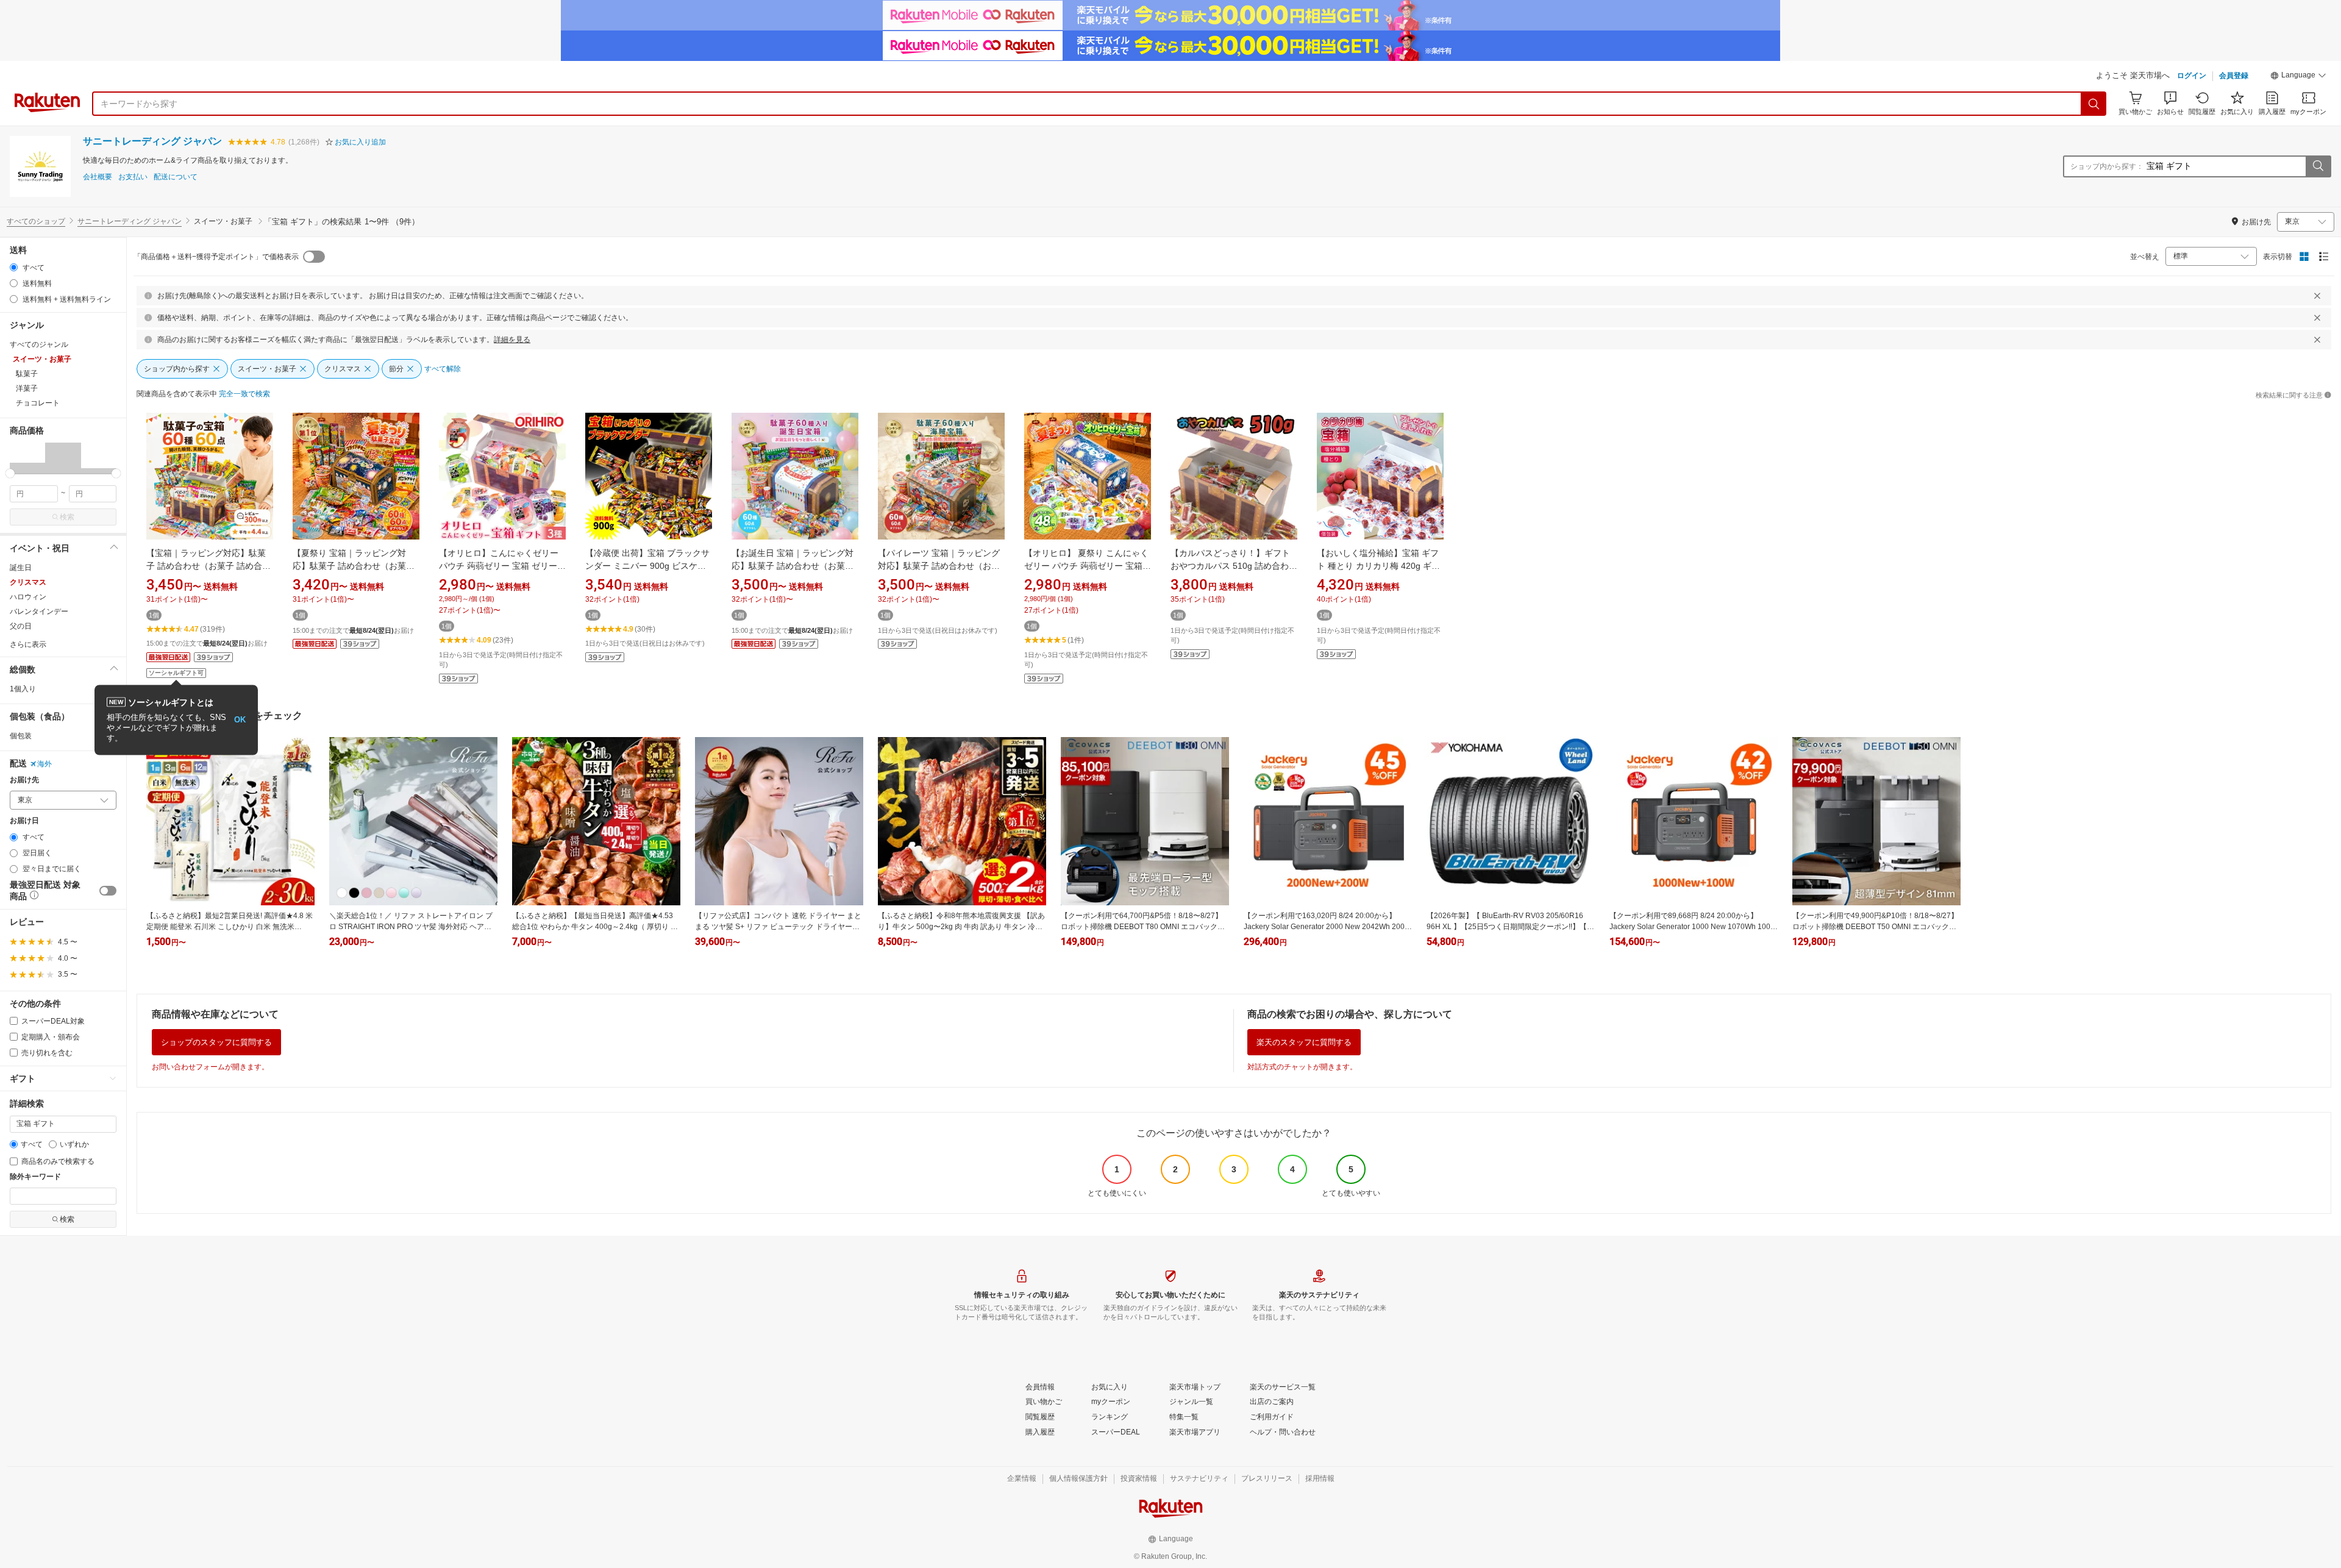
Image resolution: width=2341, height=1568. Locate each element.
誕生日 (21, 568)
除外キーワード (35, 1177)
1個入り (23, 689)
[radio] (14, 267)
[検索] (2094, 104)
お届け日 (24, 821)
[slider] (10, 473)
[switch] (108, 891)
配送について (176, 177)
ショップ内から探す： (2107, 166)
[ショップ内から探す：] (2318, 166)
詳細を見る (512, 340)
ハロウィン (28, 597)
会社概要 (98, 177)
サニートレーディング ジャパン (152, 141)
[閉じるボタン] (2317, 296)
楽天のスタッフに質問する (1304, 1042)
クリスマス (28, 582)
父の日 (21, 626)
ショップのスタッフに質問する (216, 1042)
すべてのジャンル (39, 344)
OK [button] (240, 720)
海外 (45, 764)
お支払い (133, 177)
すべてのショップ (36, 221)
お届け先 (24, 780)
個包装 (21, 736)
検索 (67, 517)
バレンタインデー (39, 611)
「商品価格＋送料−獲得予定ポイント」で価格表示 (216, 257)
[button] (2298, 77)
